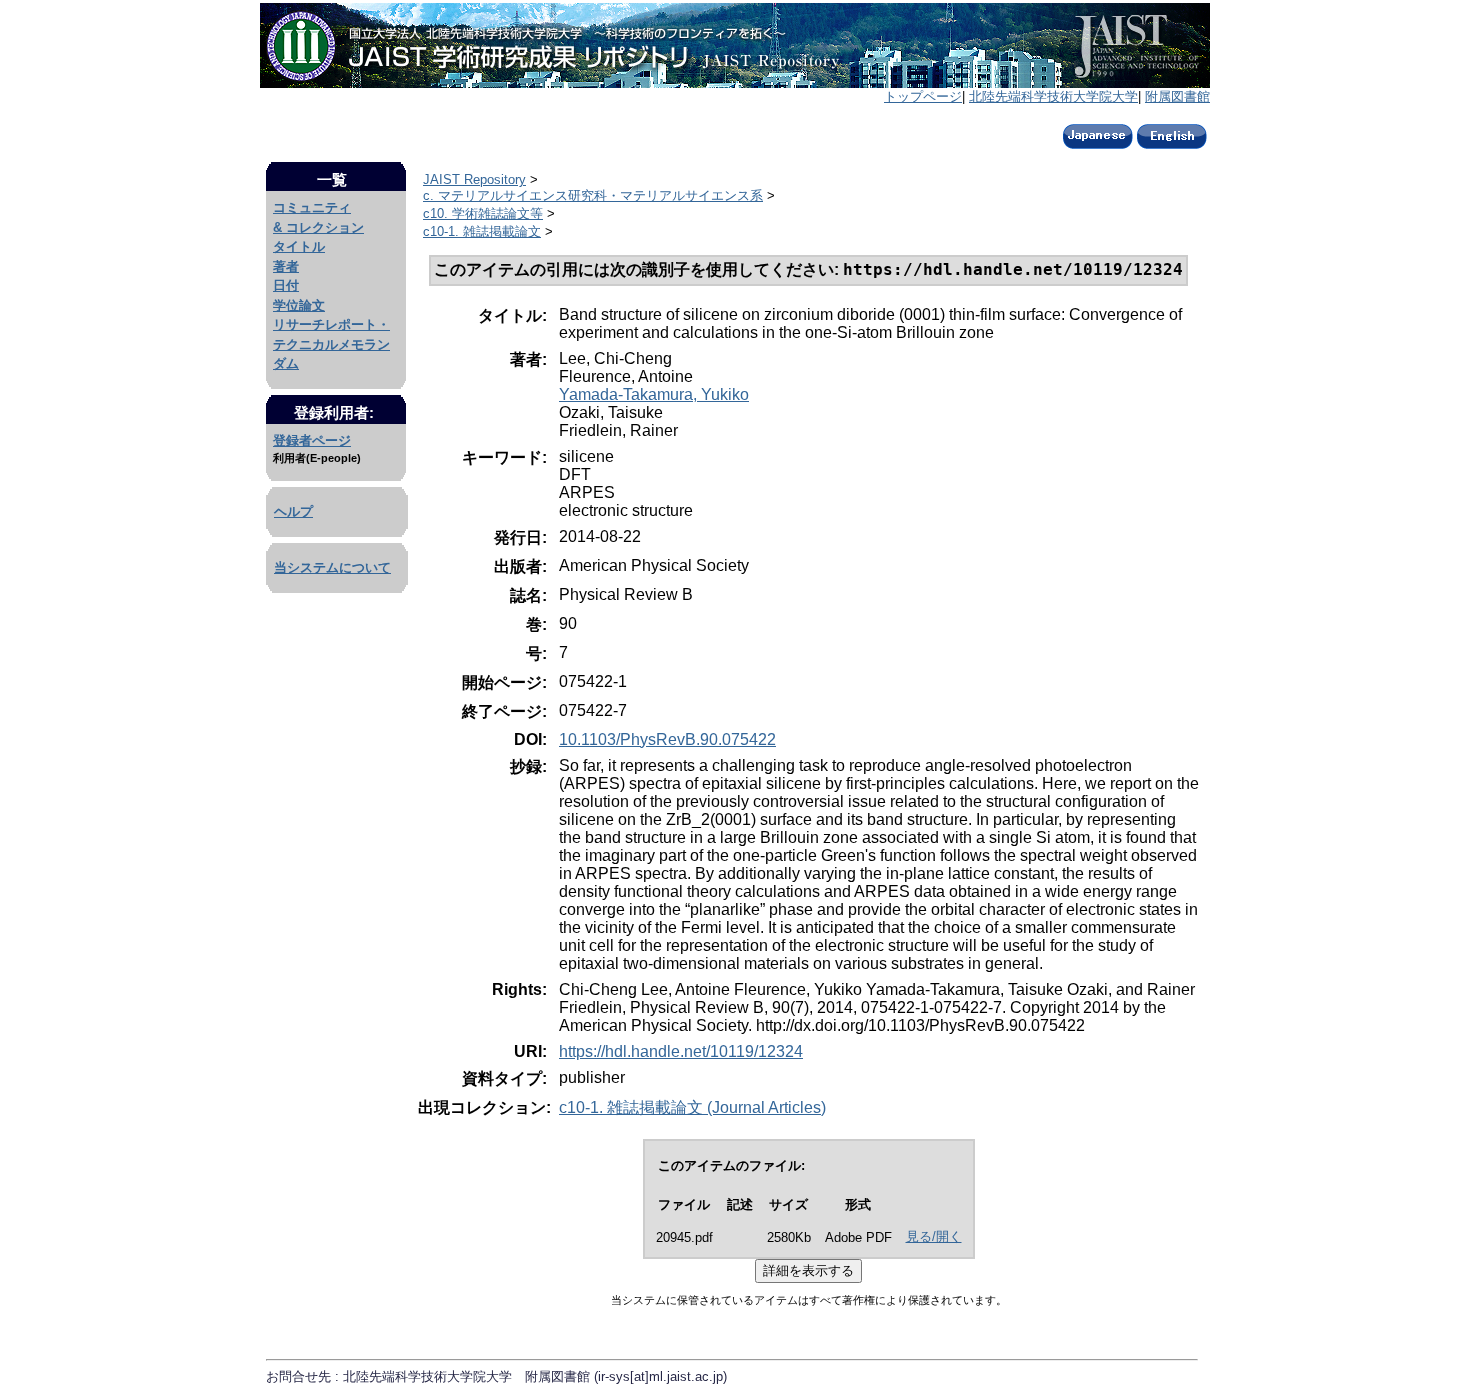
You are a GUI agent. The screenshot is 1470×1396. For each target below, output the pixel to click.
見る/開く (934, 1236)
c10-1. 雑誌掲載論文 (482, 231)
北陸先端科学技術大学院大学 (1053, 96)
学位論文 (299, 305)
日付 (286, 285)
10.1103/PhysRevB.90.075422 (667, 739)
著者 (286, 266)
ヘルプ (293, 511)
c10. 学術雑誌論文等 (483, 213)
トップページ (923, 96)
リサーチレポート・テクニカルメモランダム (331, 344)
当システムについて (332, 567)
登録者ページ (312, 440)
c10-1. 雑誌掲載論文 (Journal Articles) (692, 1107)
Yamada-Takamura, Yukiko (654, 394)
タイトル (299, 246)
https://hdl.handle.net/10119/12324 (681, 1051)
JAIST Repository (474, 179)
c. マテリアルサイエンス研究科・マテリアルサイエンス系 (593, 195)
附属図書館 (1177, 96)
